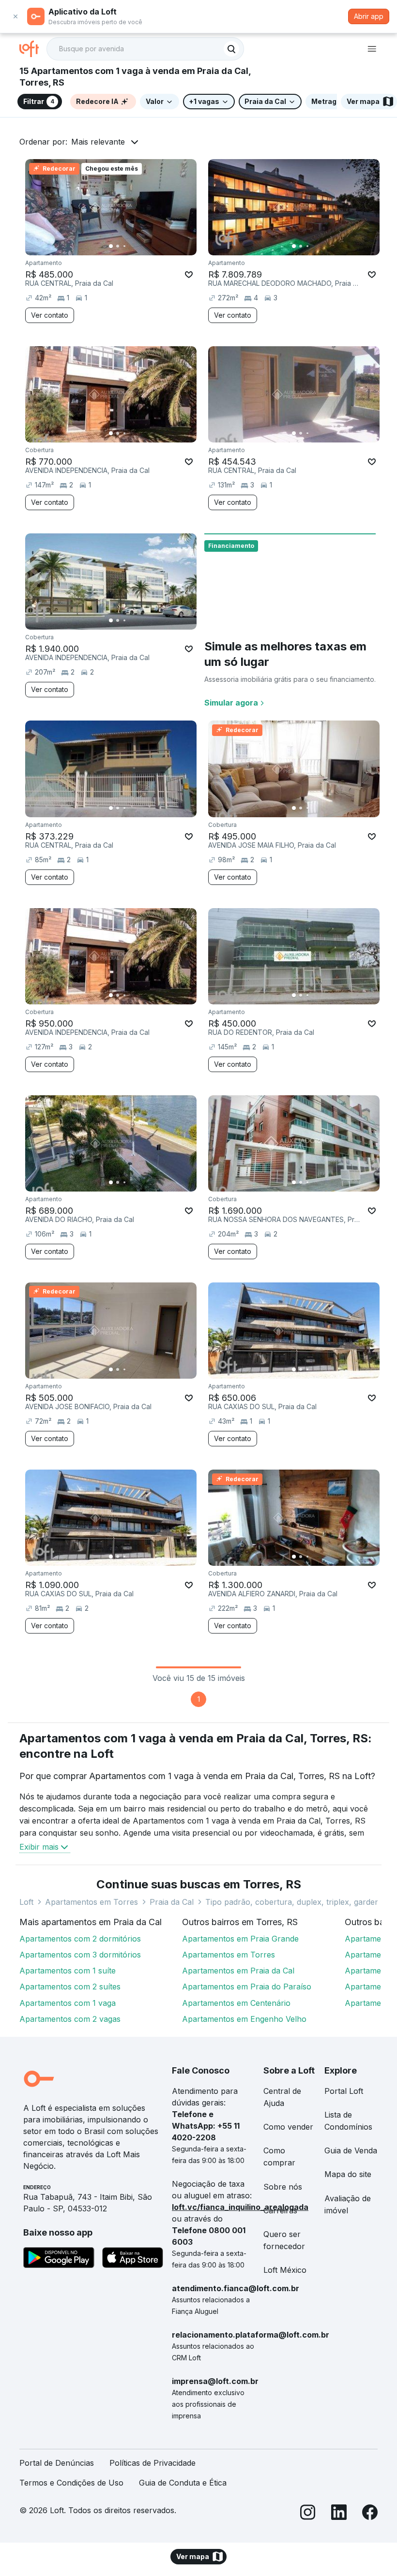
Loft (26, 1902)
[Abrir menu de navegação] (372, 49)
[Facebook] (370, 2514)
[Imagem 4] (131, 246)
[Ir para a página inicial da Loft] (33, 49)
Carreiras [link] (280, 2210)
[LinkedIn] (339, 2514)
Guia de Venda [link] (351, 2150)
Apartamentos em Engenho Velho (244, 2019)
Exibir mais (39, 1847)
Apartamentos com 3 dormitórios (80, 1955)
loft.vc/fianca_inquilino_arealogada (240, 2207)
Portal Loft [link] (344, 2091)
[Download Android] (59, 2259)
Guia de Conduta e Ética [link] (183, 2483)
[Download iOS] (133, 2259)
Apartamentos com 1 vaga (68, 2003)
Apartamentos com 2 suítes (70, 1987)
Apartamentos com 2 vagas (70, 2019)
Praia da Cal (172, 1902)
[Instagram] (308, 2514)
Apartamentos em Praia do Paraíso (247, 1987)
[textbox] (145, 49)
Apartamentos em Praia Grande (240, 1939)
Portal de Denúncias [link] (57, 2463)
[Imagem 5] (138, 246)
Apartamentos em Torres (92, 1902)
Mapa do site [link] (348, 2174)
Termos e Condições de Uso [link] (71, 2483)
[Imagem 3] (124, 246)
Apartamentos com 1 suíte (68, 1971)
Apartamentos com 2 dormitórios (80, 1939)
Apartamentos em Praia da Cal (238, 1971)
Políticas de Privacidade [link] (153, 2463)
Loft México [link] (285, 2270)
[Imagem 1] (111, 246)
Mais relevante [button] (98, 142)
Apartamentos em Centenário (236, 2003)
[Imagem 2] (118, 246)
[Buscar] (231, 49)
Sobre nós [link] (283, 2187)
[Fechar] (15, 16)
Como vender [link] (288, 2127)
